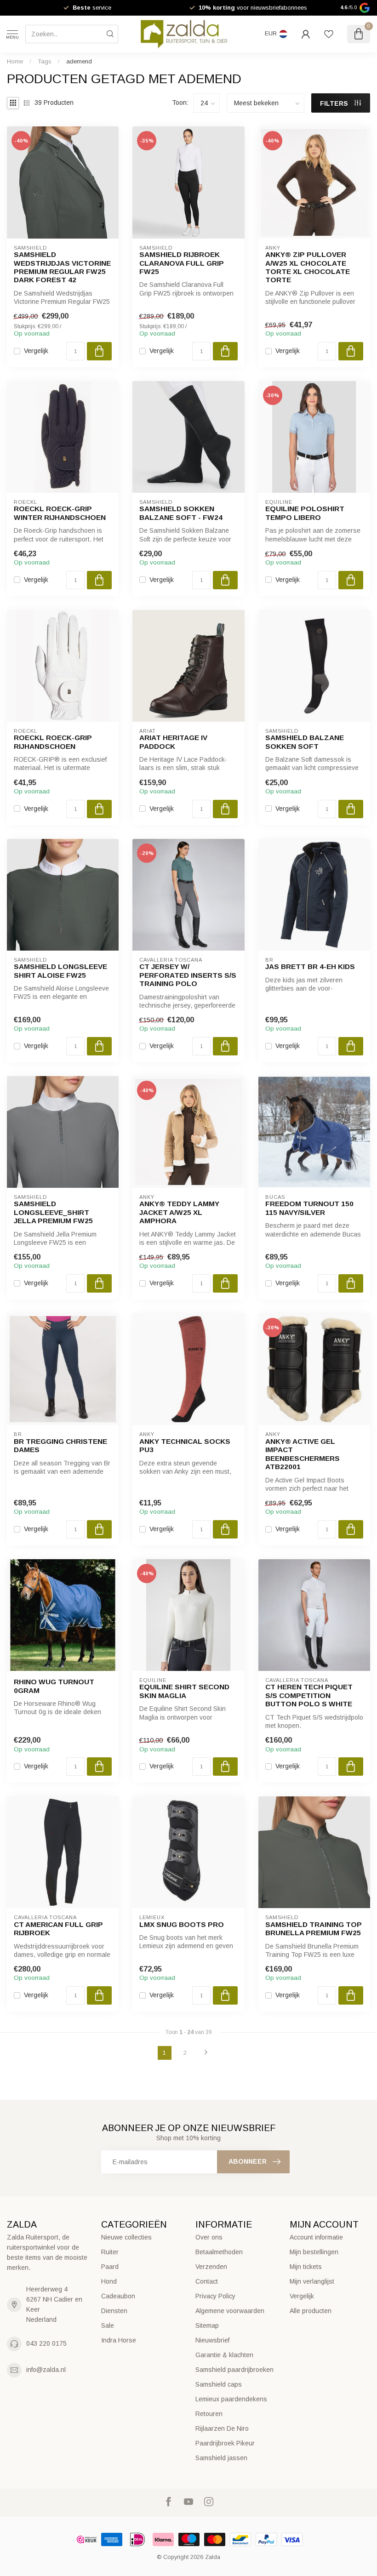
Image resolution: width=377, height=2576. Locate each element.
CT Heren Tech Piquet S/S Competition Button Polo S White (309, 1695)
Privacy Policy (215, 2296)
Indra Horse (119, 2340)
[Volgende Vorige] (206, 2053)
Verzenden (211, 2267)
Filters (335, 103)
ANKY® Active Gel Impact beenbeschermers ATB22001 (303, 1454)
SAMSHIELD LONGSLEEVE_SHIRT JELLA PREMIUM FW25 (53, 1212)
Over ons (209, 2237)
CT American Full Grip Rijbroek (58, 1929)
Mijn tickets (306, 2267)
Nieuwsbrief (212, 2340)
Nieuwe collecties (126, 2237)
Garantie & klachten (224, 2355)
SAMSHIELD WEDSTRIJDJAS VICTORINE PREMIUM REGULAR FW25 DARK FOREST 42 (62, 267)
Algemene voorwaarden (230, 2311)
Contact (207, 2281)
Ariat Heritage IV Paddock (173, 742)
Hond (109, 2281)
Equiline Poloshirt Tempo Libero (305, 513)
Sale (108, 2325)
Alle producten (311, 2311)
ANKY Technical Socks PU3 (185, 1445)
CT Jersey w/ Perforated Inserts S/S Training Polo (188, 975)
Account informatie (316, 2237)
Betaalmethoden (219, 2252)
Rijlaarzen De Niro (222, 2428)
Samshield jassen (221, 2458)
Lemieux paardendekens (231, 2399)
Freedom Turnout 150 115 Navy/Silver (309, 1208)
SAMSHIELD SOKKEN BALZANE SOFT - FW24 (181, 513)
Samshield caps (219, 2384)
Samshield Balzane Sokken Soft (305, 742)
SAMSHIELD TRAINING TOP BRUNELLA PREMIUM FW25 (314, 1929)
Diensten (114, 2311)
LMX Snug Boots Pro (182, 1924)
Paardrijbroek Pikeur (225, 2443)
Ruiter (110, 2252)
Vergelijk (36, 351)
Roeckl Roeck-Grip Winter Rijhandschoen (60, 513)
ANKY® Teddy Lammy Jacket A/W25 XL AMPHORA (179, 1212)
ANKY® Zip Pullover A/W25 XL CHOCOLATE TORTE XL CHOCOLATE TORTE (308, 267)
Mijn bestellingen (314, 2252)
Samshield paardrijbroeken (234, 2370)
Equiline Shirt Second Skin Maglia (184, 1691)
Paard (110, 2267)
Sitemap (207, 2325)
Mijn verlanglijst (312, 2281)
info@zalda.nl (46, 2370)
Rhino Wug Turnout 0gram (54, 1686)
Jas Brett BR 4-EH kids (310, 966)
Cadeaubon (118, 2296)
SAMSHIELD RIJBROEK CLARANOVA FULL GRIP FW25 (182, 263)
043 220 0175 (46, 2343)
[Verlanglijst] (329, 34)
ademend (79, 61)
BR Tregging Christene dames (60, 1445)
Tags (45, 61)
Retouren (209, 2414)
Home (15, 61)
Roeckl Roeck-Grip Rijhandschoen (53, 742)
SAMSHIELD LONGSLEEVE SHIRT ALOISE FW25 (60, 971)
